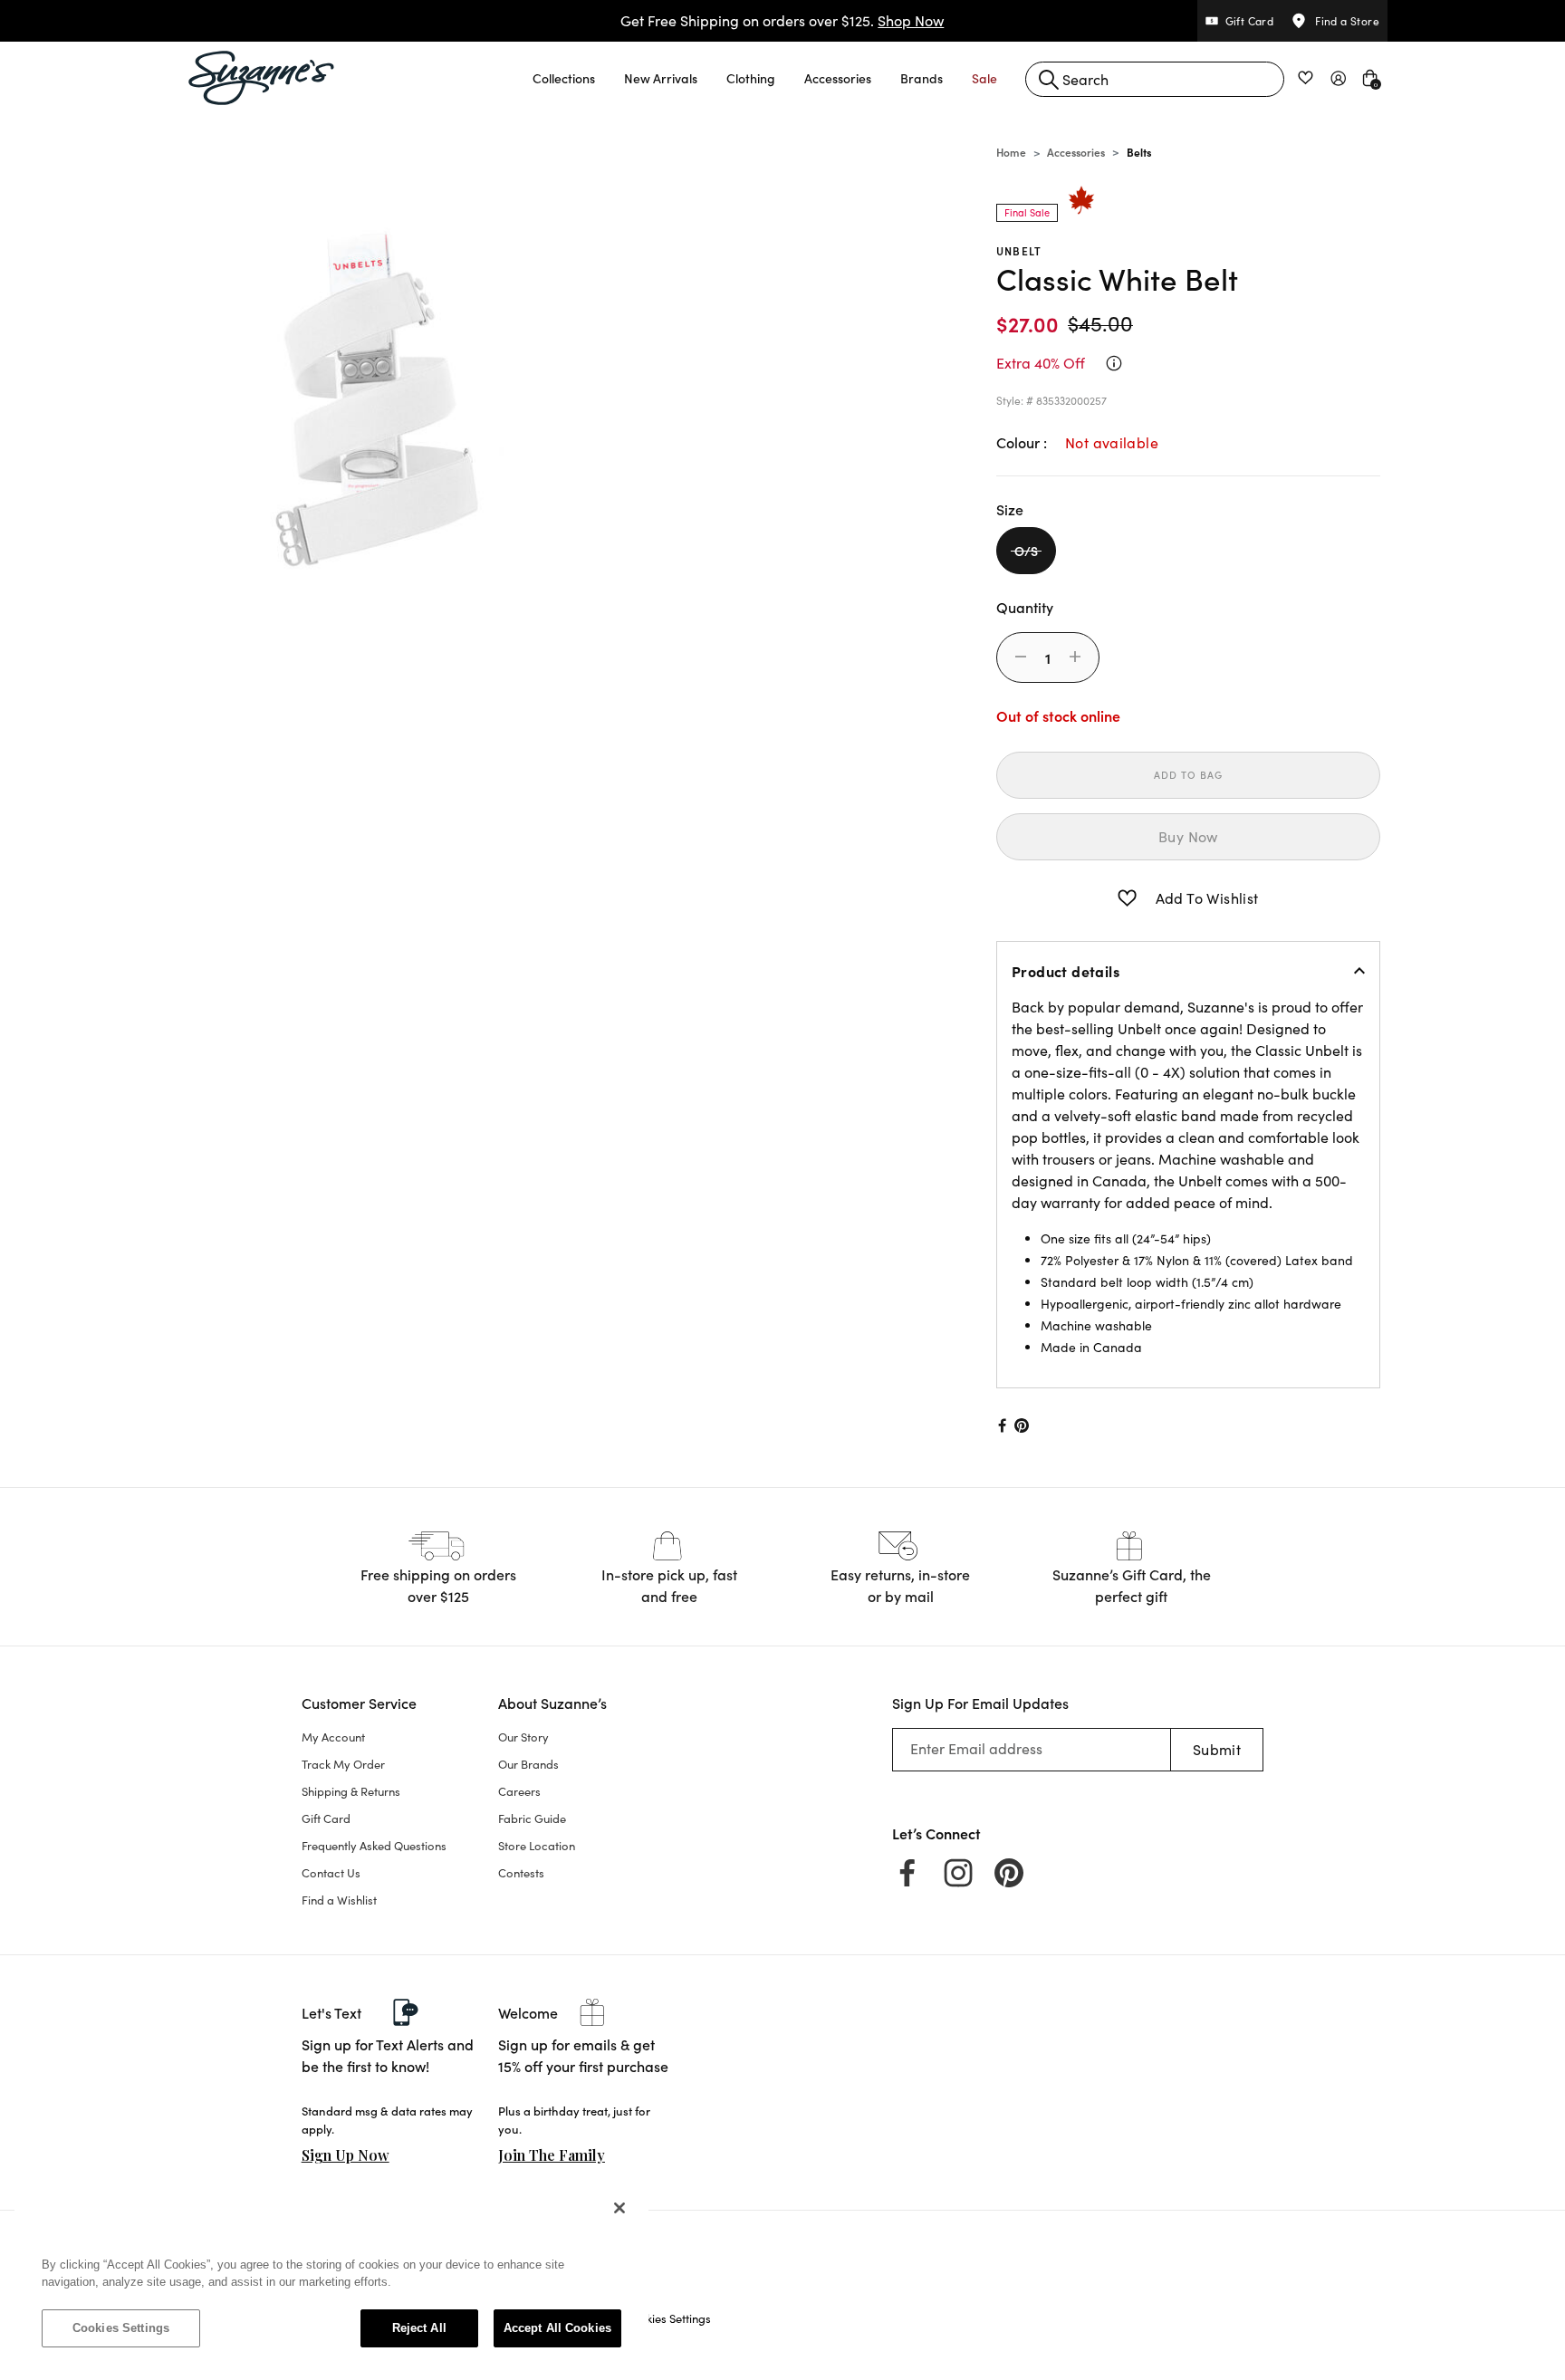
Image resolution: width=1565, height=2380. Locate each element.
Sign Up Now (346, 2155)
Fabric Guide (532, 1819)
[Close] (619, 2208)
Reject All (419, 2328)
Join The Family (552, 2155)
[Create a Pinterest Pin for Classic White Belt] (1022, 1425)
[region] (331, 2277)
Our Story (523, 1737)
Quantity (1025, 607)
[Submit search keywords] (1049, 80)
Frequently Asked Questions (374, 1846)
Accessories (1076, 152)
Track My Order (343, 1764)
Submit (1217, 1749)
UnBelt (1019, 250)
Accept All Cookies (557, 2328)
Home (1011, 152)
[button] (564, 78)
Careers (519, 1791)
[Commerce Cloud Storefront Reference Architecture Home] (262, 78)
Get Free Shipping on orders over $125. (782, 20)
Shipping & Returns (351, 1791)
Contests (521, 1873)
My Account (333, 1737)
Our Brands (528, 1764)
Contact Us (331, 1873)
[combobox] (1155, 79)
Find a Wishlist (339, 1900)
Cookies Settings (121, 2328)
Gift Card (326, 1819)
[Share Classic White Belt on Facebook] (1001, 1425)
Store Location (537, 1846)
